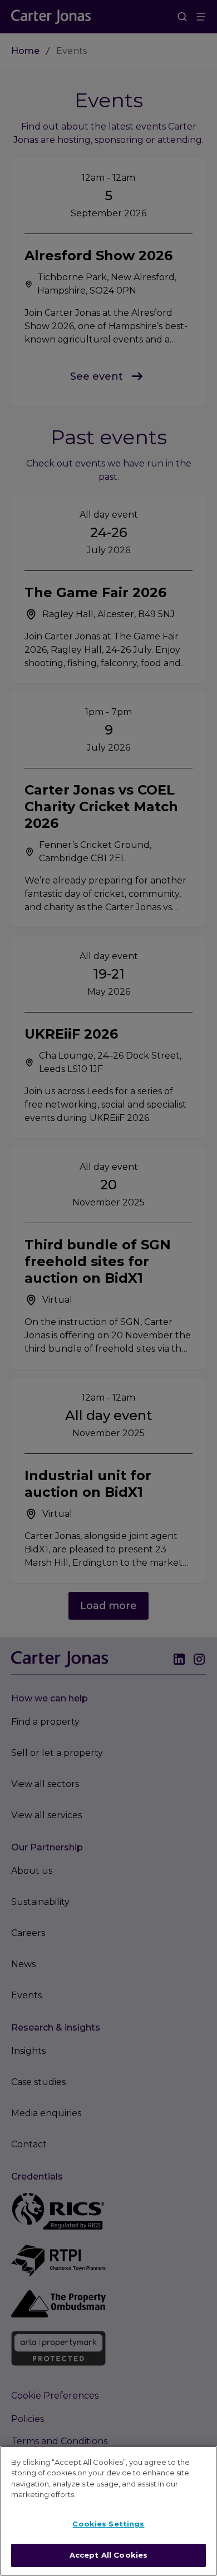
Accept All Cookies (108, 2555)
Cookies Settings (108, 2524)
